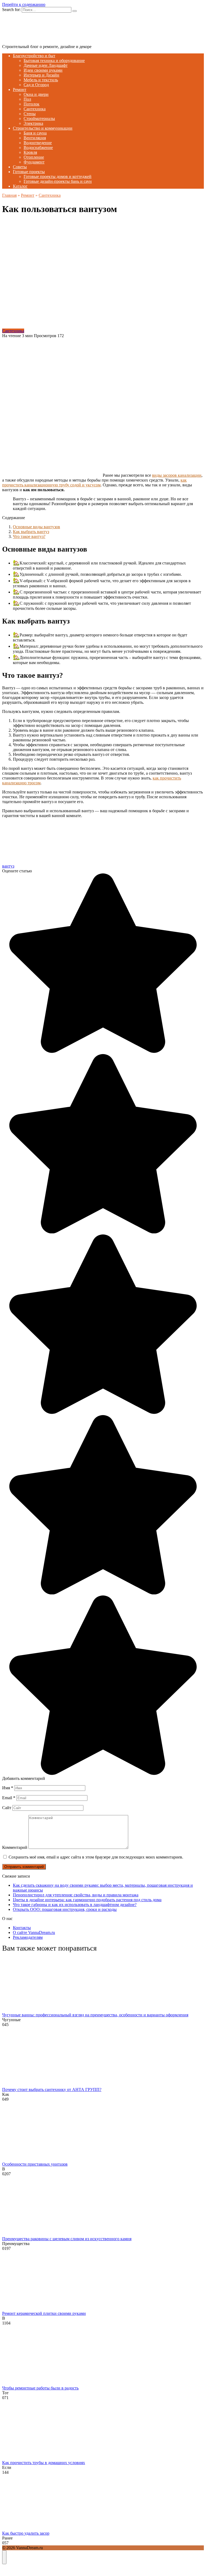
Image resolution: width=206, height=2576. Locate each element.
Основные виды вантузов (36, 527)
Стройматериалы (39, 119)
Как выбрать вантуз (31, 532)
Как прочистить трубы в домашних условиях (44, 2463)
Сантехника (35, 109)
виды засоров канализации (177, 475)
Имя (8, 1788)
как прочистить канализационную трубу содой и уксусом (94, 482)
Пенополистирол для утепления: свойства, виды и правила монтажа (76, 1895)
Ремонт (20, 90)
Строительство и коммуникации (43, 128)
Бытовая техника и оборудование (54, 61)
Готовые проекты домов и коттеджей (58, 176)
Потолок (32, 104)
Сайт (7, 1808)
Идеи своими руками (43, 70)
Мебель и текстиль (41, 80)
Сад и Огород (36, 85)
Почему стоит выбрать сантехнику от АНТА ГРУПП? (52, 2089)
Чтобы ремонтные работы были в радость (40, 2388)
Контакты (22, 1928)
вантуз (8, 866)
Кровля (30, 152)
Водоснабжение (38, 147)
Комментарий (15, 1847)
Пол (27, 99)
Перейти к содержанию (24, 4)
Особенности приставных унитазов (35, 2164)
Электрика (33, 123)
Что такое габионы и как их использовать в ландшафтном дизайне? (75, 1905)
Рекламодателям (28, 1937)
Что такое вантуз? (29, 536)
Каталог (20, 186)
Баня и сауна (35, 133)
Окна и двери (36, 94)
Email (9, 1798)
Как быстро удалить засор (26, 2533)
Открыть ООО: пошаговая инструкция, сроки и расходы (65, 1909)
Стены (30, 114)
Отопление (34, 157)
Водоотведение (38, 143)
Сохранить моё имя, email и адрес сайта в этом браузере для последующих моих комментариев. (96, 1857)
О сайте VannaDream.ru (34, 1932)
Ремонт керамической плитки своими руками (44, 2313)
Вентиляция (35, 138)
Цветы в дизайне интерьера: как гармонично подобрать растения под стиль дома (87, 1900)
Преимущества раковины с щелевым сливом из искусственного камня (67, 2239)
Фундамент (34, 162)
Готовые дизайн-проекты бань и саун (58, 181)
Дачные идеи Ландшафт (46, 65)
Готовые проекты (29, 172)
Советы (20, 167)
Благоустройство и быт (34, 56)
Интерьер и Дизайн (41, 75)
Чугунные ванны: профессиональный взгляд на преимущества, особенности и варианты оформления (95, 2015)
